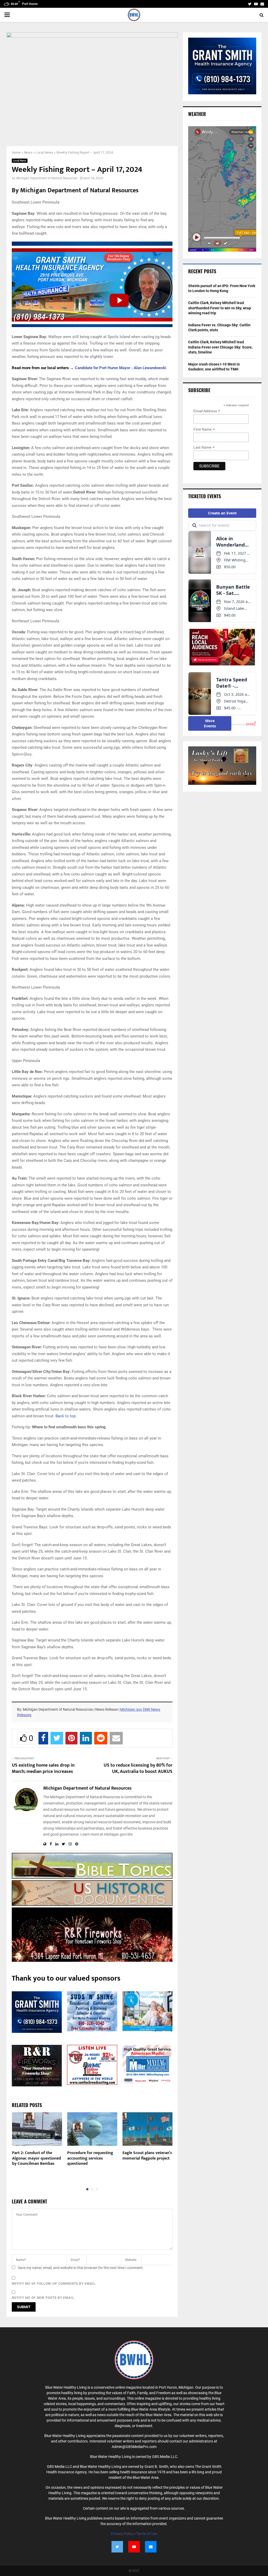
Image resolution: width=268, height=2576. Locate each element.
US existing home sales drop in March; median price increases (43, 1768)
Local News (44, 152)
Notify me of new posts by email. (43, 2298)
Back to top (66, 1416)
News (28, 152)
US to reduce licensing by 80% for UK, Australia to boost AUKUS (138, 1768)
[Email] (151, 2547)
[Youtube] (134, 2547)
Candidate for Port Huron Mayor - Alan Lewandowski (121, 368)
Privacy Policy (122, 2534)
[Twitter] (117, 2547)
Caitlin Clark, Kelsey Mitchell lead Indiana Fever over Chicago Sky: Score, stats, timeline (220, 347)
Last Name (204, 447)
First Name (204, 429)
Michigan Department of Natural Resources (47, 178)
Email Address (207, 411)
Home (16, 152)
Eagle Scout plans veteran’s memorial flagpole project (147, 2156)
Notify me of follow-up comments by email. (54, 2284)
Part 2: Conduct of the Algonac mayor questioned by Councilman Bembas (37, 2158)
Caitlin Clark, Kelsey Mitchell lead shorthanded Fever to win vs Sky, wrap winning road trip (220, 308)
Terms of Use (147, 2534)
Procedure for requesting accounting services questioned (90, 2158)
